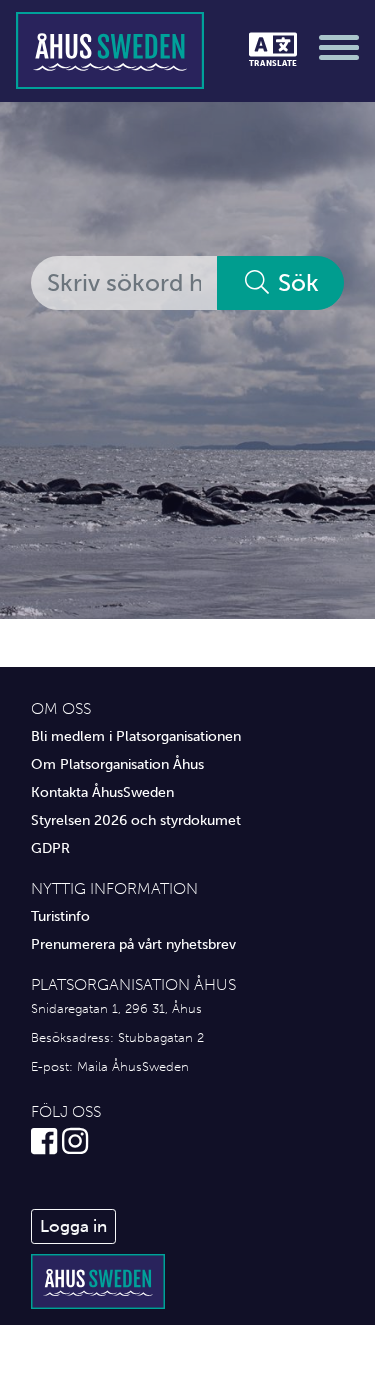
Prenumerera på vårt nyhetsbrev (133, 944)
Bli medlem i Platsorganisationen (136, 736)
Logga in (73, 1226)
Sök (295, 282)
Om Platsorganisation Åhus (117, 764)
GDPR (50, 848)
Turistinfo (60, 916)
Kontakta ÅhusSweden (102, 792)
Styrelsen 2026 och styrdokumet (136, 820)
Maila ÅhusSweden (133, 1066)
